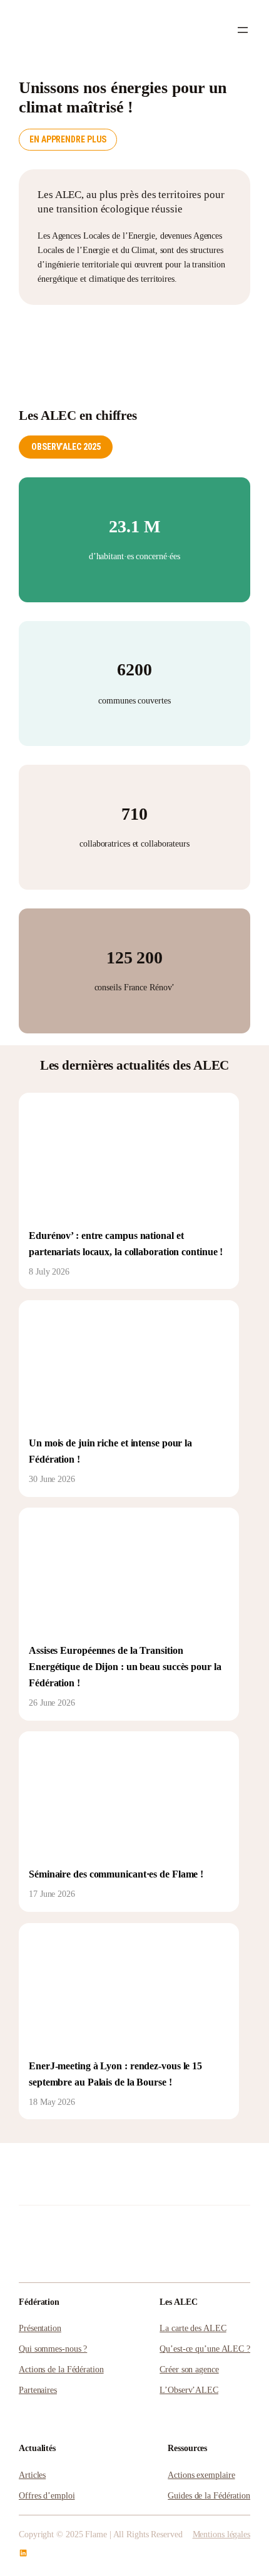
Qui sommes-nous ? (53, 2349)
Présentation (40, 2328)
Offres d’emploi (47, 2495)
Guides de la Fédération (209, 2495)
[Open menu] (243, 30)
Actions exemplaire (201, 2475)
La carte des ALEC (193, 2328)
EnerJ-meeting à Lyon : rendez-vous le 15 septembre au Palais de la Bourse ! (115, 2074)
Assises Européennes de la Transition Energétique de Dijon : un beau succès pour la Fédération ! (125, 1667)
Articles (32, 2475)
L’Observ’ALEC (189, 2390)
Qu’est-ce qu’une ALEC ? (205, 2349)
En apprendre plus (68, 139)
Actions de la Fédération (61, 2369)
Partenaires (38, 2390)
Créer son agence (189, 2369)
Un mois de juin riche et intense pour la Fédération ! (110, 1451)
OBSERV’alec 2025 (66, 447)
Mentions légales (221, 2534)
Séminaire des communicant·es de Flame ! (116, 1874)
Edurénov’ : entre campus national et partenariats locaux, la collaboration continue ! (126, 1244)
